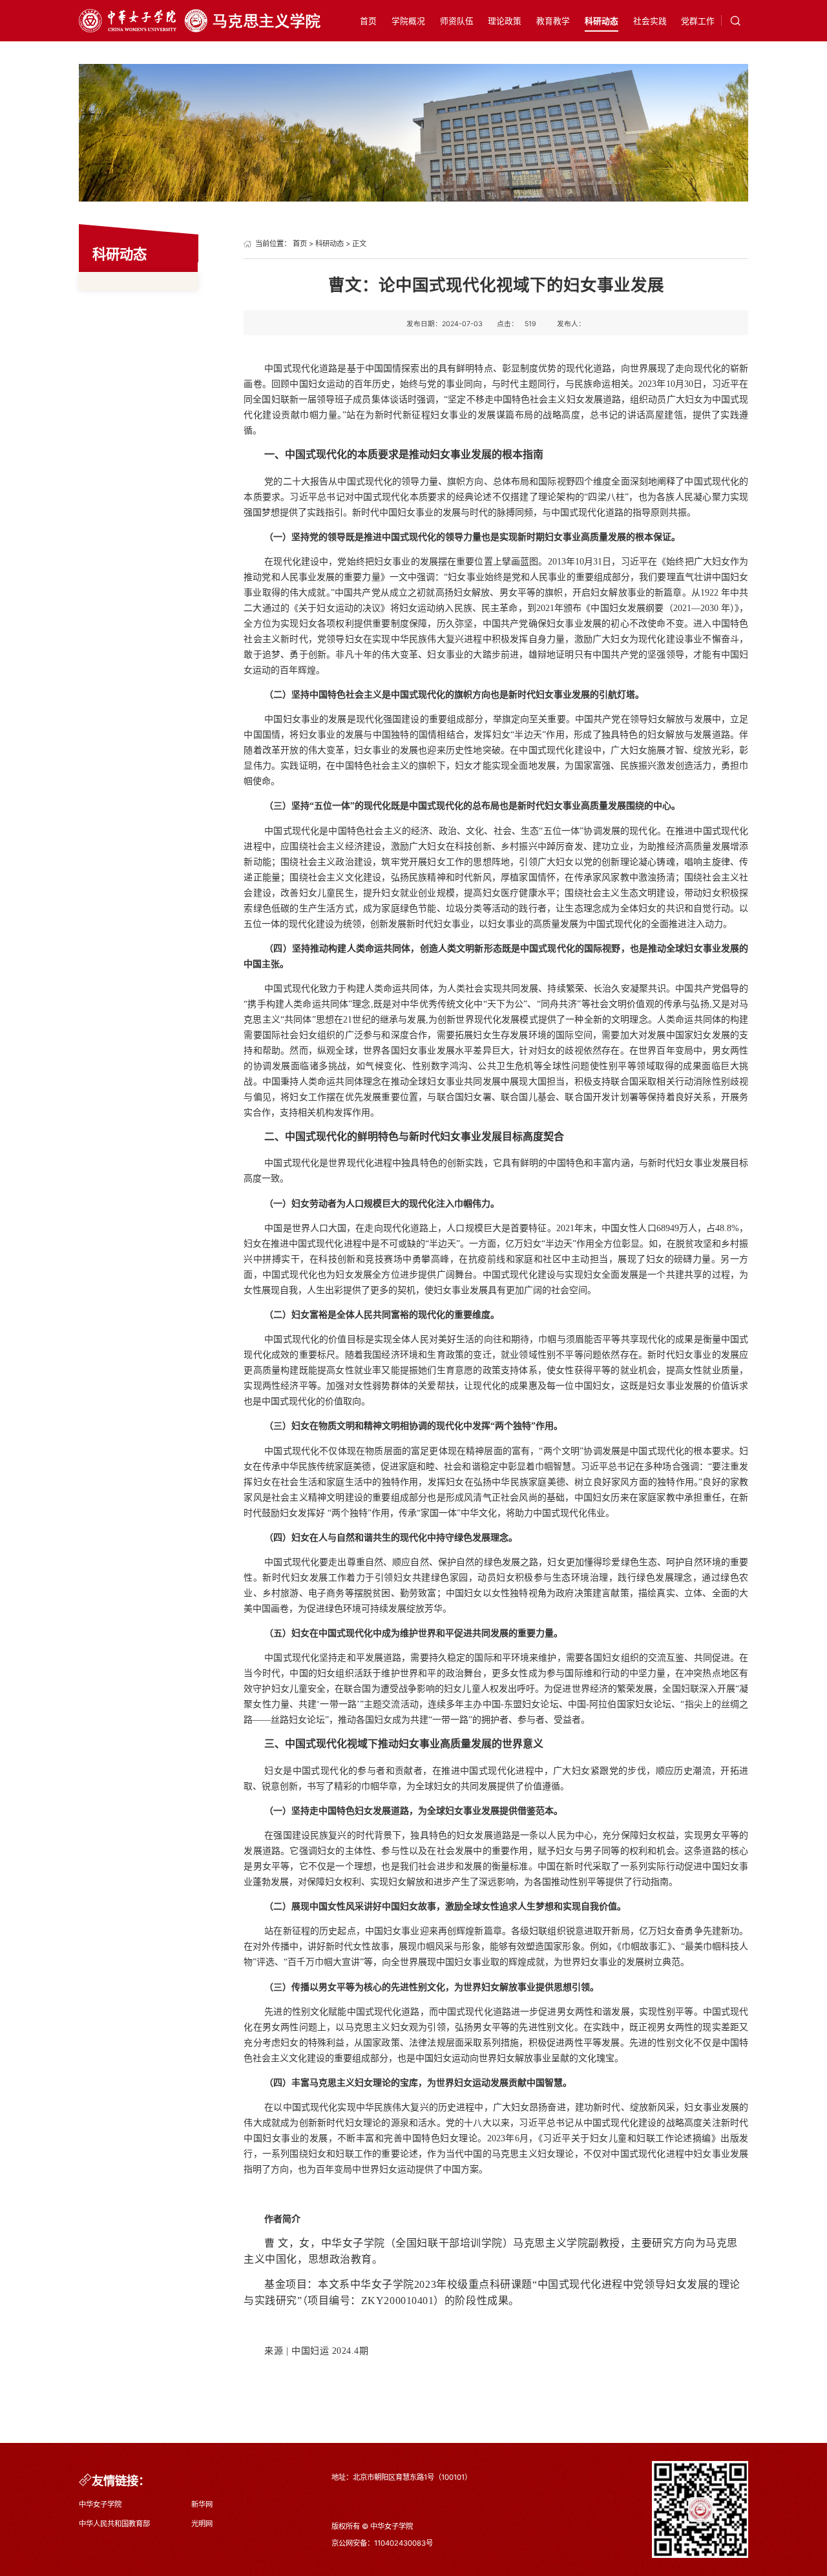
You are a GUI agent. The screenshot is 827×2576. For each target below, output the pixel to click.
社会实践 (650, 21)
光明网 (202, 2524)
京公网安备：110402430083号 (382, 2543)
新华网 (202, 2504)
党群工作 (698, 21)
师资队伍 (457, 21)
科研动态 (602, 21)
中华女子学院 (100, 2504)
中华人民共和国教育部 (114, 2524)
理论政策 (505, 21)
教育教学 (553, 21)
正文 (359, 244)
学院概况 (408, 21)
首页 (368, 21)
